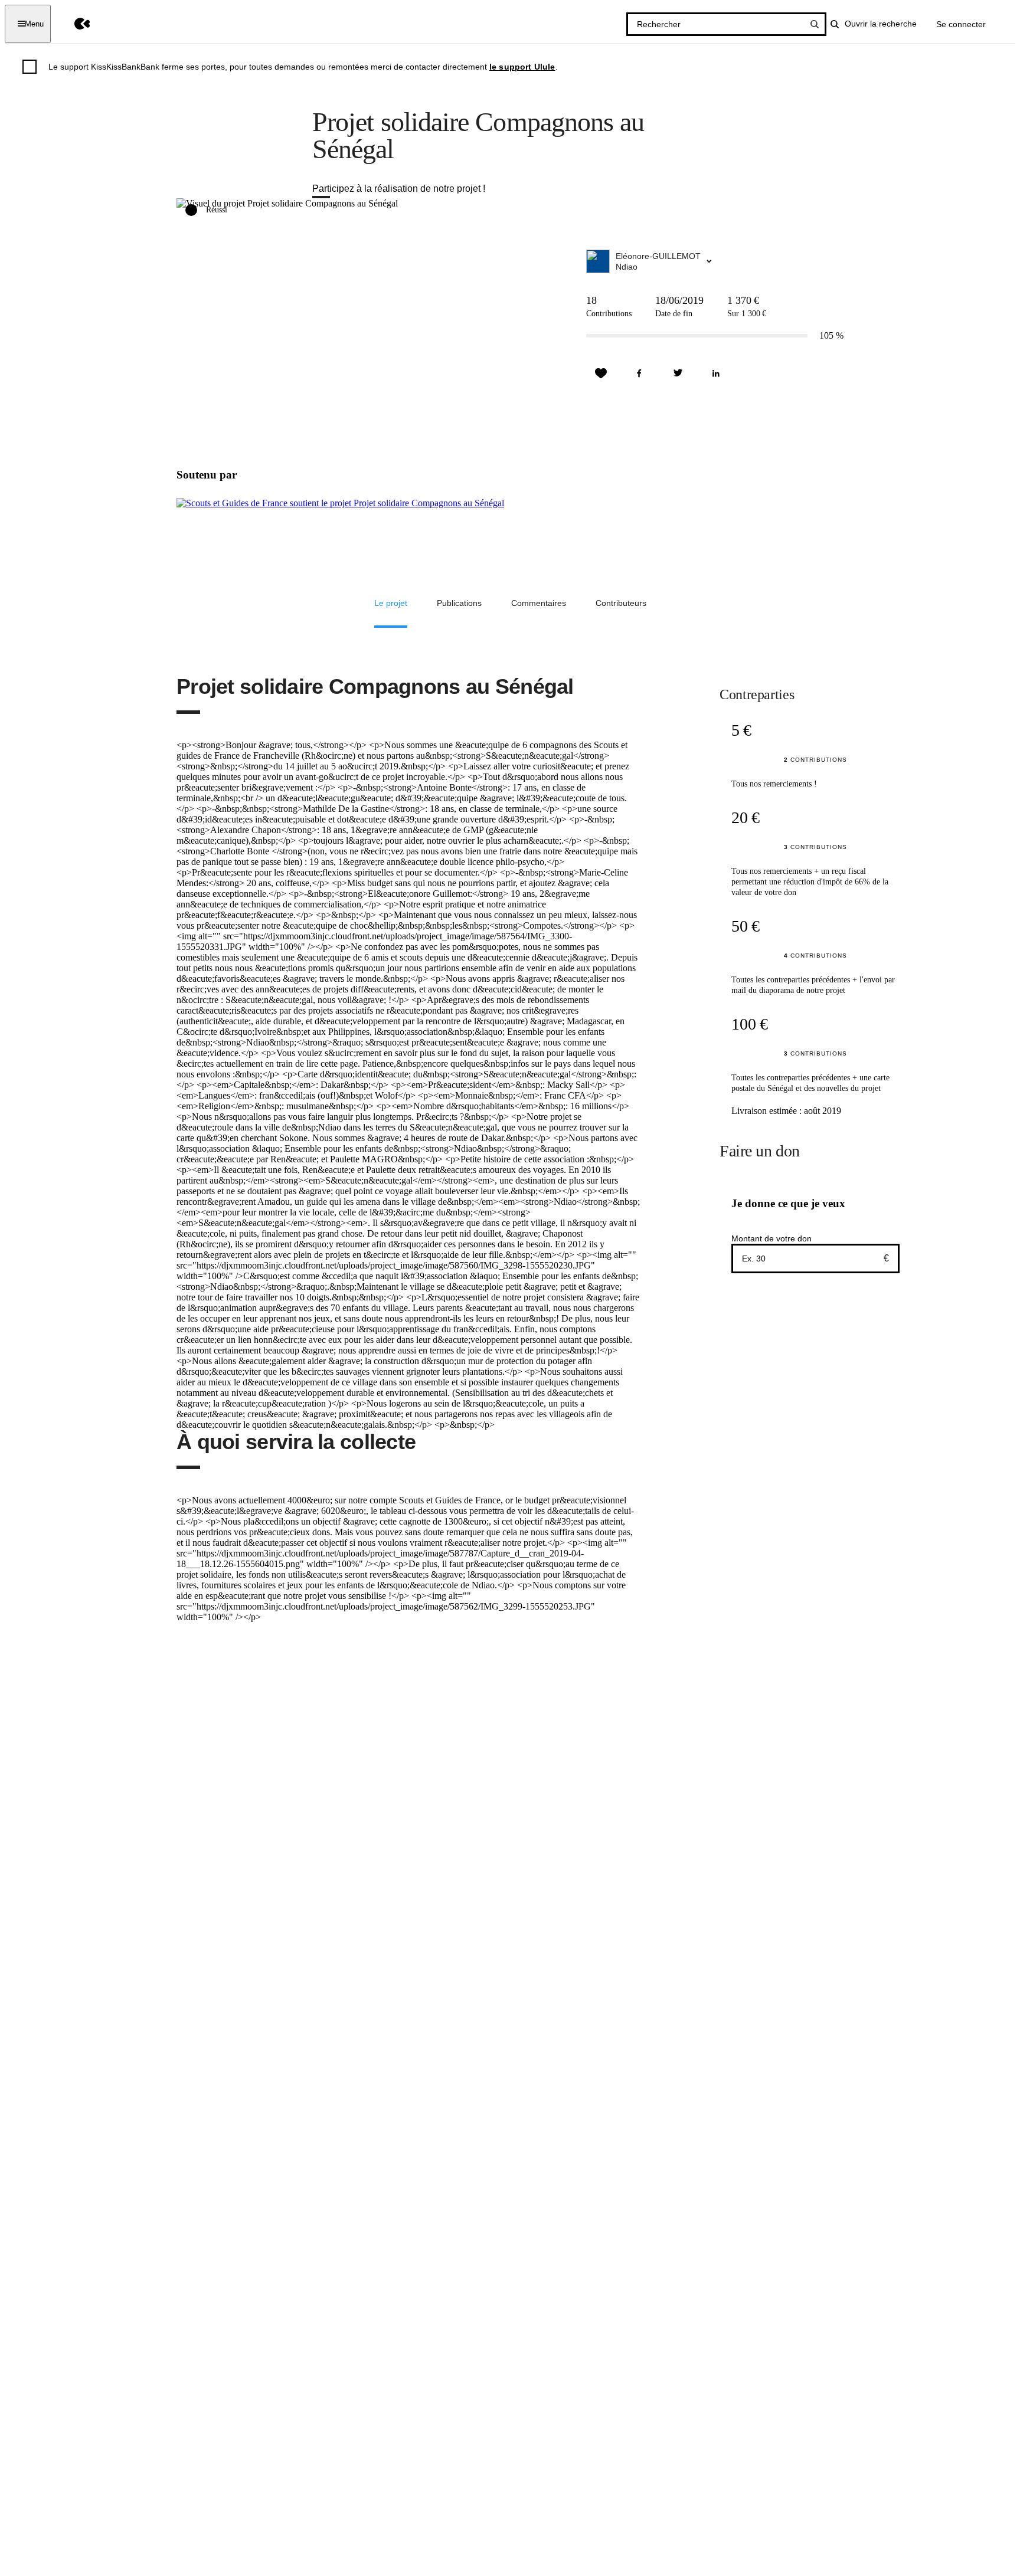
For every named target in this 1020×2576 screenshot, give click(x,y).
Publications (459, 603)
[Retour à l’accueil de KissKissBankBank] (73, 24)
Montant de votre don (771, 1238)
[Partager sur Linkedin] (716, 373)
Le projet (391, 603)
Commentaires (539, 603)
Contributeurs (621, 603)
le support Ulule (522, 67)
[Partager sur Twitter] (678, 373)
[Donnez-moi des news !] (601, 373)
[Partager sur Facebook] (639, 373)
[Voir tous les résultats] (815, 24)
